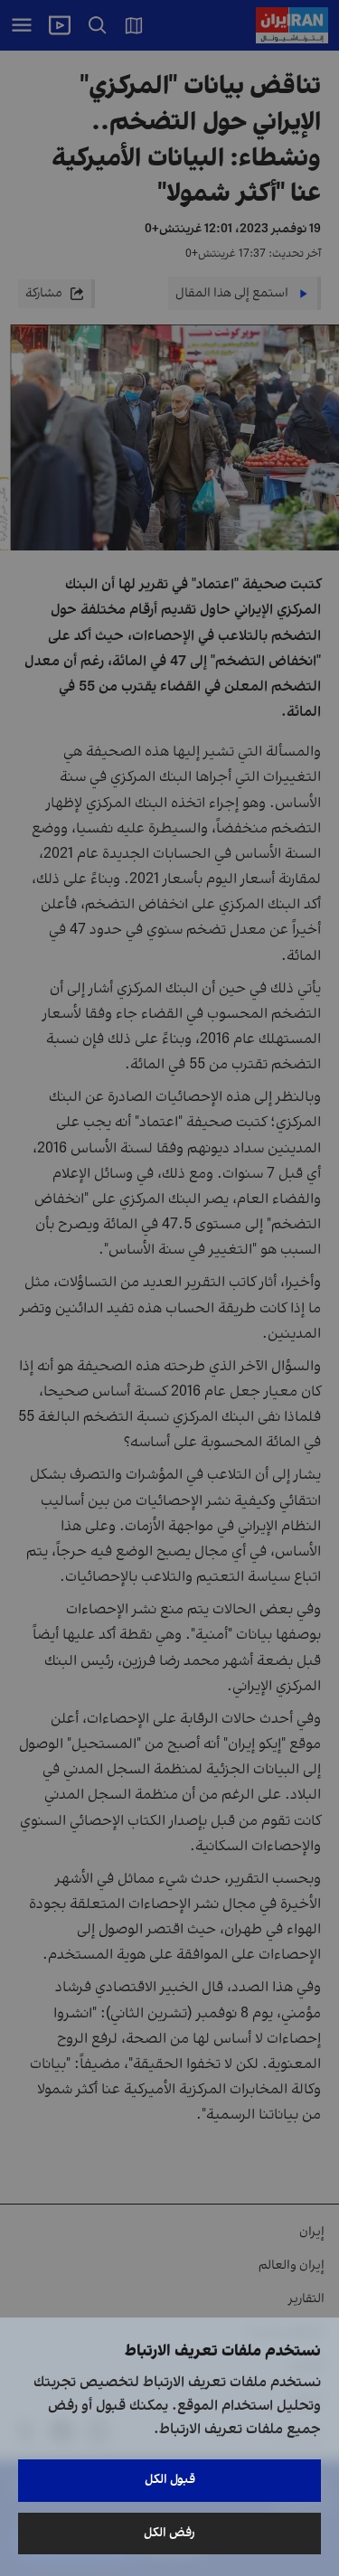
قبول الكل (170, 2480)
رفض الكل (169, 2533)
